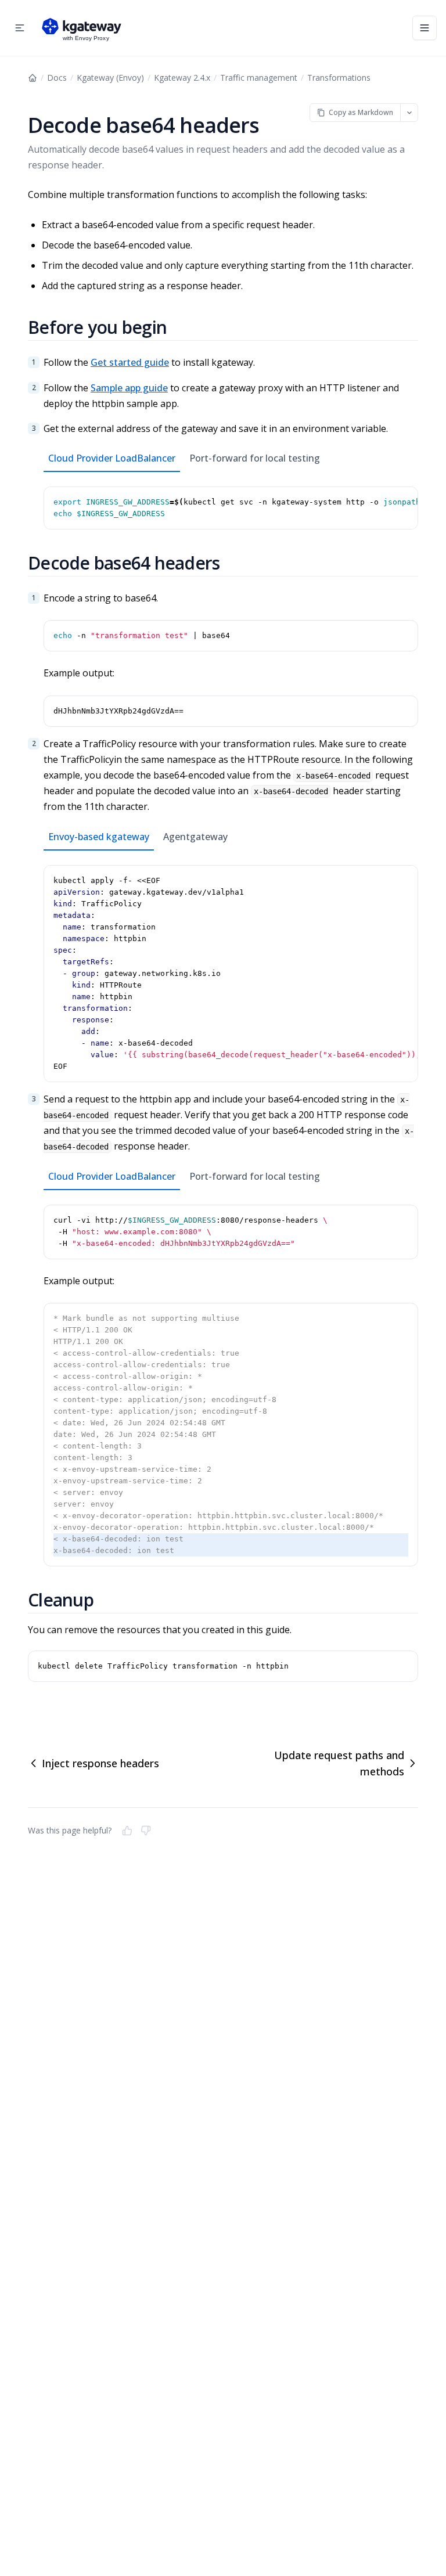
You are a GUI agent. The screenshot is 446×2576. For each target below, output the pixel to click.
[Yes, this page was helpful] (127, 1831)
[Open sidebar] (20, 28)
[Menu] (425, 28)
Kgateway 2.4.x (182, 78)
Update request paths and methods (339, 1763)
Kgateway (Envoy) (110, 78)
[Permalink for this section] (181, 327)
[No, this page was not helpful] (146, 1831)
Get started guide (130, 362)
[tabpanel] (231, 501)
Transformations (339, 78)
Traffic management (259, 78)
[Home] (33, 78)
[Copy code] (407, 498)
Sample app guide (129, 388)
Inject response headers (100, 1763)
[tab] (112, 459)
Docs (57, 78)
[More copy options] (409, 112)
